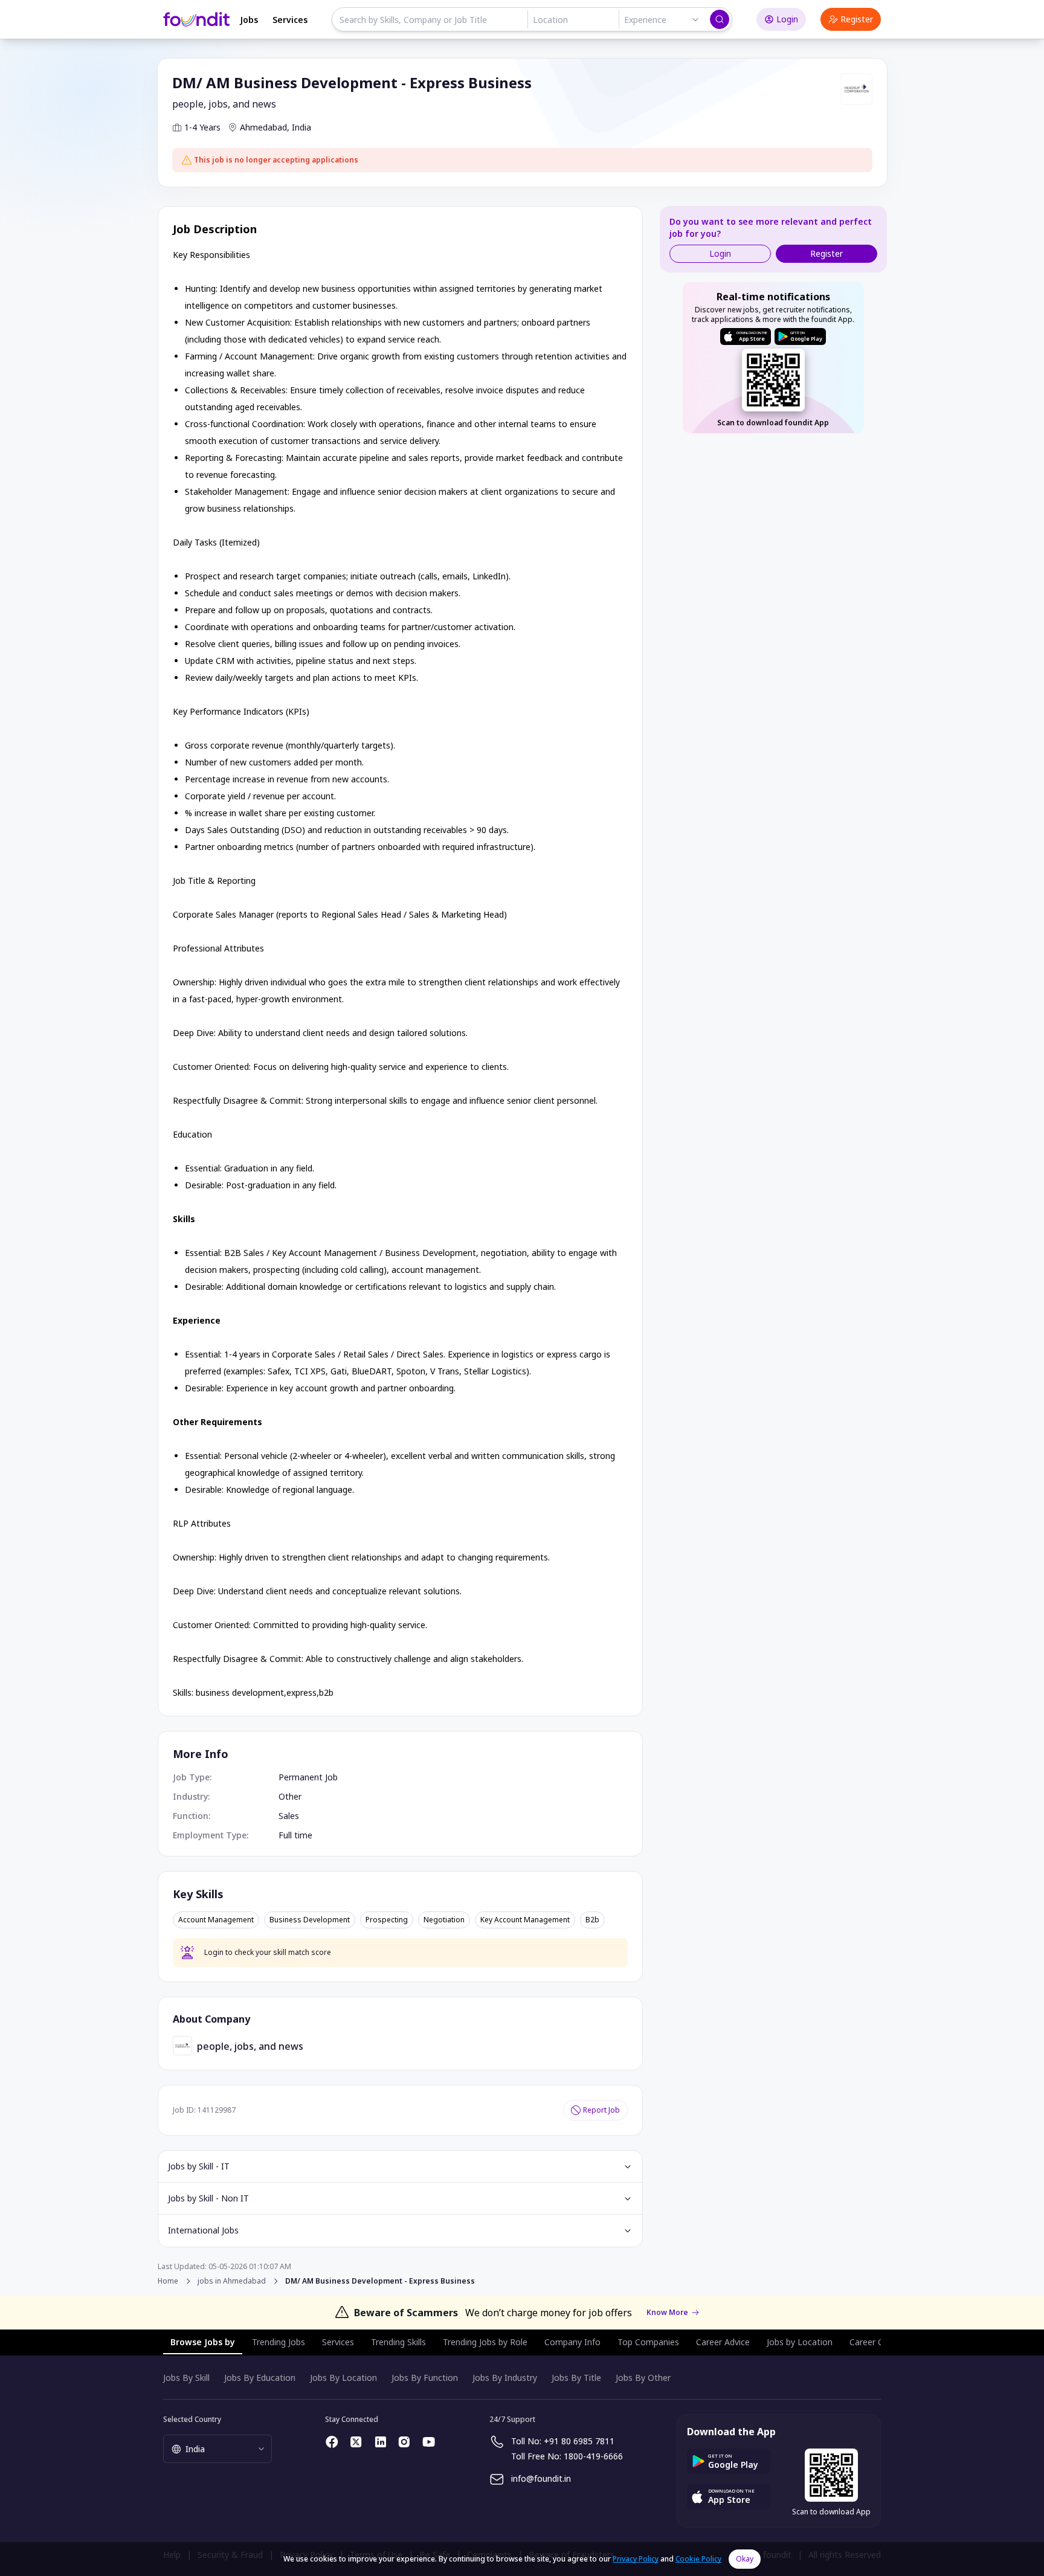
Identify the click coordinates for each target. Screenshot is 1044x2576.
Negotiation (444, 1920)
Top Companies (648, 2342)
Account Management (216, 1920)
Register (857, 19)
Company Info (572, 2342)
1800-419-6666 (593, 2456)
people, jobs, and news (224, 104)
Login (787, 19)
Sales (289, 1816)
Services (290, 20)
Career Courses (880, 2342)
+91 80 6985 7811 (579, 2441)
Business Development (310, 1920)
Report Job (601, 2110)
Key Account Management (525, 1920)
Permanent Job (308, 1777)
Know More (667, 2313)
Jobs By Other (643, 2378)
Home (168, 2281)
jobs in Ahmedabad (232, 2281)
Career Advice (723, 2342)
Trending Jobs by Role (485, 2342)
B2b (592, 1920)
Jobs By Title (576, 2378)
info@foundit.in (541, 2478)
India (301, 127)
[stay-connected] (332, 2442)
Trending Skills (398, 2342)
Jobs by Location (800, 2342)
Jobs (249, 20)
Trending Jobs (279, 2342)
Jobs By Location (343, 2378)
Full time (295, 1835)
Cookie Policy (698, 2559)
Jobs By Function (425, 2378)
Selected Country (192, 2419)
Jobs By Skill (186, 2378)
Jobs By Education (260, 2378)
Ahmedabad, (265, 127)
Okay (745, 2559)
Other (290, 1796)
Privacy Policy (636, 2559)
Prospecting (387, 1920)
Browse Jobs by (203, 2342)
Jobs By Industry (505, 2378)
